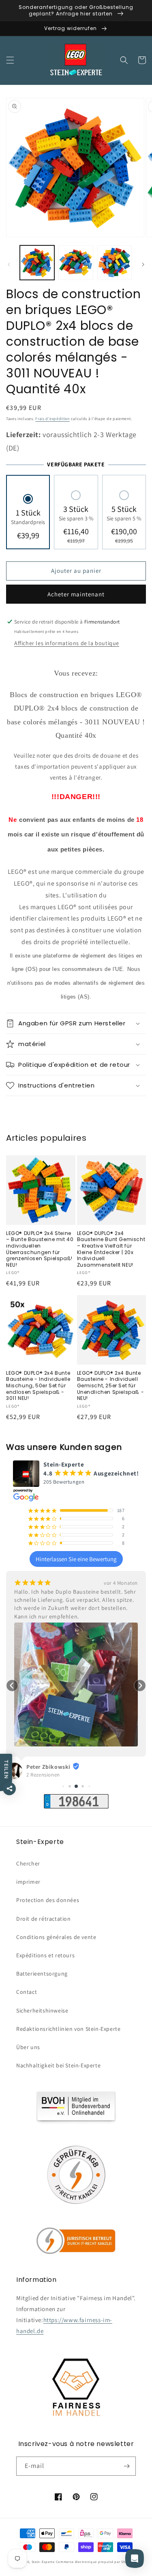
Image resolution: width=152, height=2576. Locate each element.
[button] (10, 60)
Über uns (28, 2047)
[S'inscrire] (126, 2466)
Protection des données (48, 1900)
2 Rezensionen (43, 1775)
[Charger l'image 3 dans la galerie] (115, 263)
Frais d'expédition (52, 419)
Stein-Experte (43, 2562)
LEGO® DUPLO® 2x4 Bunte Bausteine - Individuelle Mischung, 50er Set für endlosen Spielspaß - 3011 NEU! (38, 1386)
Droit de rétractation (44, 1919)
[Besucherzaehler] (76, 1806)
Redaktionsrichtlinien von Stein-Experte (68, 2029)
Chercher (28, 1863)
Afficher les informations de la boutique (67, 643)
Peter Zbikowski (48, 1767)
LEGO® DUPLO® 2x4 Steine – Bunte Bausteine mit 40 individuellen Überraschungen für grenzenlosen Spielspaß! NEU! (40, 1249)
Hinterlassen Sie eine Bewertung (76, 1559)
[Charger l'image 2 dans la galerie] (76, 263)
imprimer (28, 1882)
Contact (27, 1992)
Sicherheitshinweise (42, 2011)
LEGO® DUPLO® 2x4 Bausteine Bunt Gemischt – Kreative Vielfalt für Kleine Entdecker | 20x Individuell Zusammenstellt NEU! (111, 1249)
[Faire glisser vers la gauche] (9, 264)
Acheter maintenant (76, 594)
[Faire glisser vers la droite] (143, 264)
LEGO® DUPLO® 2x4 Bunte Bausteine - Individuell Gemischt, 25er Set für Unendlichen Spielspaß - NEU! (111, 1386)
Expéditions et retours (45, 1955)
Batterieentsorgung (42, 1974)
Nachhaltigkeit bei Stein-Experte (58, 2065)
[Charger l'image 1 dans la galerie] (37, 263)
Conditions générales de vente (56, 1937)
